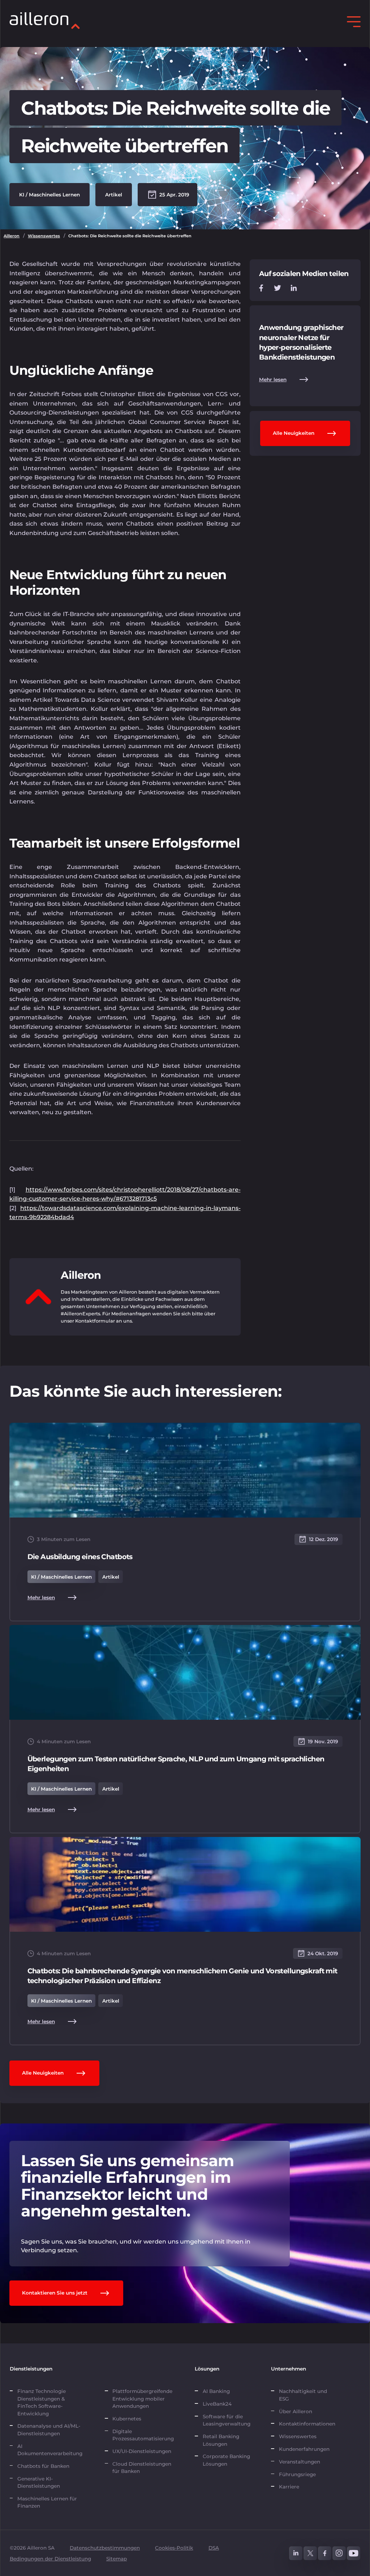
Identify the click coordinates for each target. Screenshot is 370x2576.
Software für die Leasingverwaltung (227, 2420)
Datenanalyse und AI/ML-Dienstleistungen (49, 2429)
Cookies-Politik (174, 2548)
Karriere (289, 2487)
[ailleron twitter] (310, 2553)
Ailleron (12, 236)
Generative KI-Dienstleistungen (39, 2482)
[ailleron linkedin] (296, 2553)
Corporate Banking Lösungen (226, 2460)
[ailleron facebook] (325, 2553)
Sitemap (117, 2559)
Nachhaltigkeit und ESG (303, 2395)
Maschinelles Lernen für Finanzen (47, 2502)
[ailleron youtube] (354, 2553)
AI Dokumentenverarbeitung (51, 2450)
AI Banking (216, 2391)
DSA (214, 2548)
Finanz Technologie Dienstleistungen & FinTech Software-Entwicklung (42, 2402)
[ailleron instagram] (339, 2553)
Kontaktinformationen (307, 2424)
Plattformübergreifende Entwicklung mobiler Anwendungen (142, 2399)
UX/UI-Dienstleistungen (142, 2451)
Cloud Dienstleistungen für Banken (142, 2467)
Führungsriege (297, 2474)
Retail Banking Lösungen (221, 2440)
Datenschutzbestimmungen (105, 2548)
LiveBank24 (217, 2404)
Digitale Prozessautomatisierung (143, 2435)
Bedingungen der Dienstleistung (50, 2559)
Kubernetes (127, 2419)
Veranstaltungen (300, 2462)
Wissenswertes (44, 236)
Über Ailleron (296, 2411)
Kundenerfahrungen (304, 2449)
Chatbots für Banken (43, 2466)
